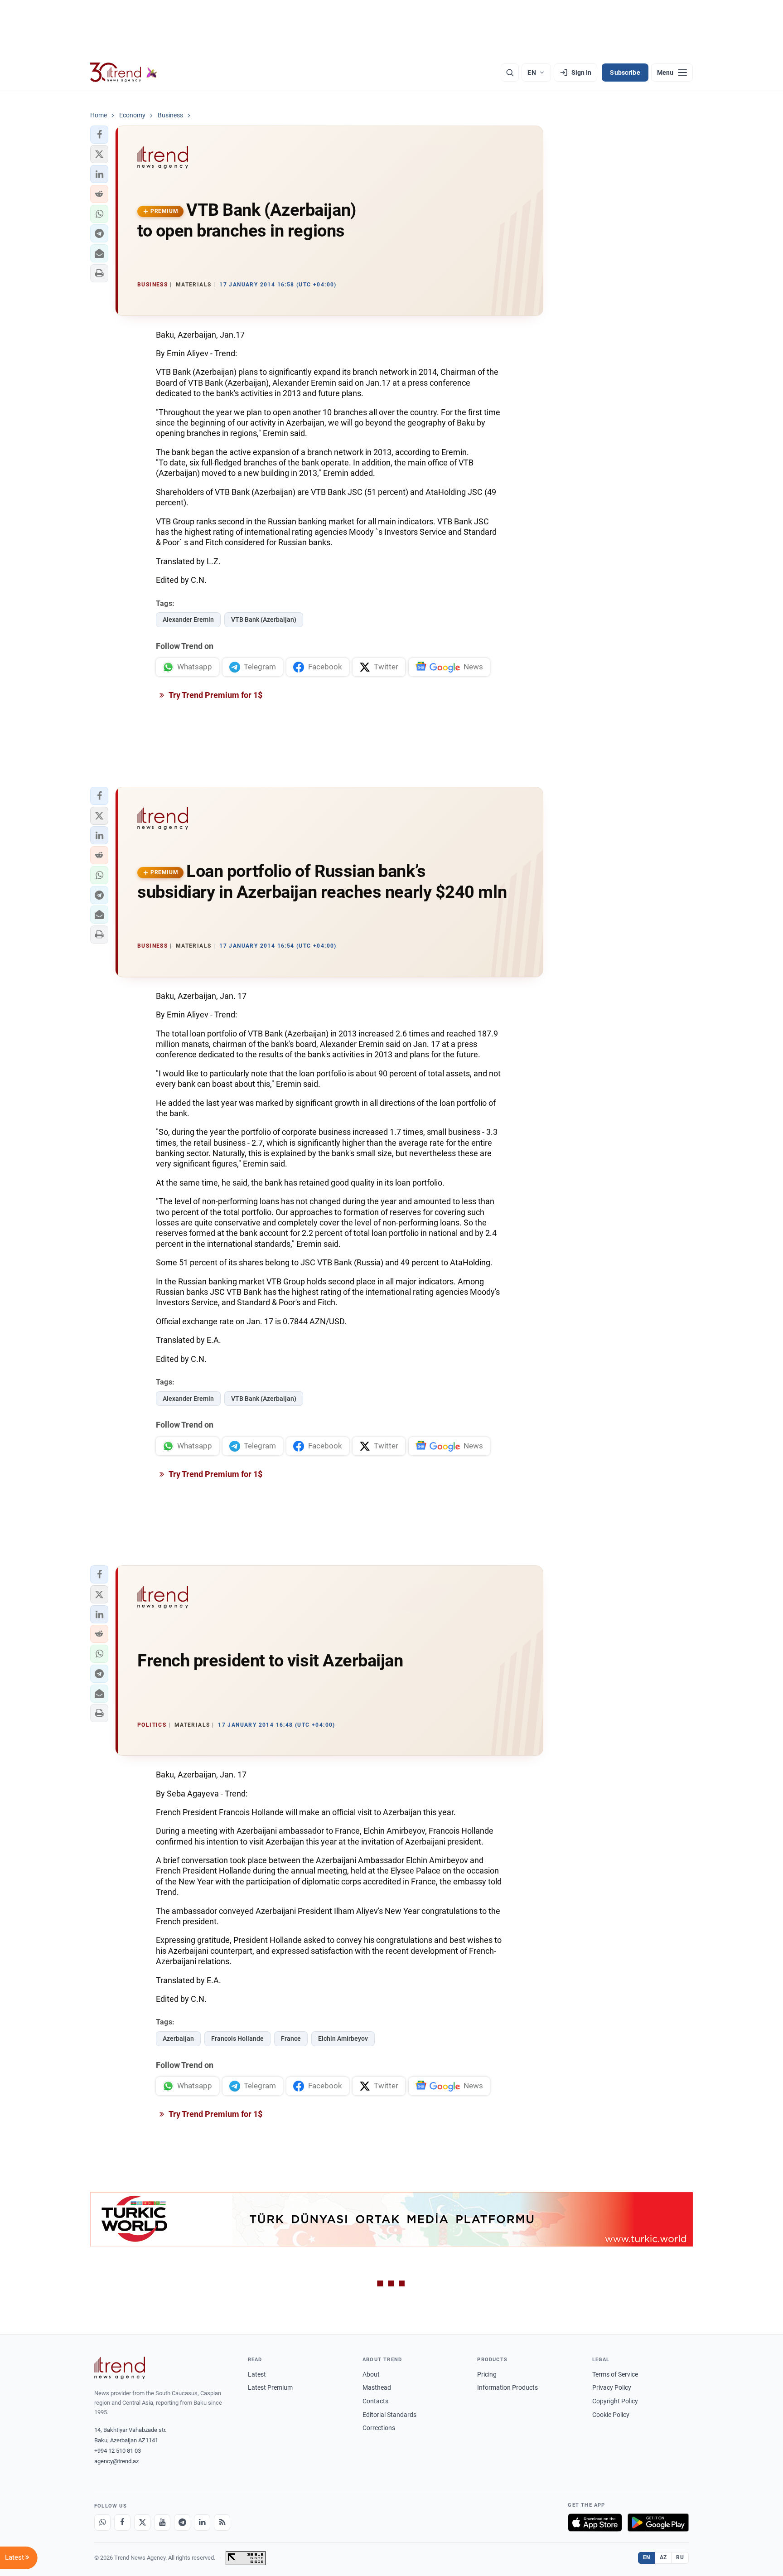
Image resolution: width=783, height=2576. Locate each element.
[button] (99, 135)
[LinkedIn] (202, 2523)
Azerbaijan (178, 2039)
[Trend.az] (124, 73)
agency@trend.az (116, 2461)
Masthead (377, 2387)
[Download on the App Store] (595, 2523)
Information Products (507, 2387)
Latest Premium (270, 2387)
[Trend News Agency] (120, 2368)
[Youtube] (162, 2523)
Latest (257, 2374)
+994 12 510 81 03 (118, 2451)
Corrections (379, 2428)
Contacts (375, 2401)
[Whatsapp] (102, 2523)
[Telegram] (182, 2523)
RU (680, 2557)
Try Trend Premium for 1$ (215, 695)
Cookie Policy (611, 2415)
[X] (142, 2523)
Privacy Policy (612, 2387)
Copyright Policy (615, 2401)
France (291, 2039)
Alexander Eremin (188, 620)
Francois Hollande (237, 2039)
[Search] (510, 73)
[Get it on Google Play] (658, 2523)
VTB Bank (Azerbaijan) (264, 620)
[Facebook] (122, 2523)
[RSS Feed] (222, 2523)
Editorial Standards (389, 2415)
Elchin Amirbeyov (343, 2039)
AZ (663, 2557)
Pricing (487, 2374)
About (371, 2374)
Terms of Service (615, 2374)
